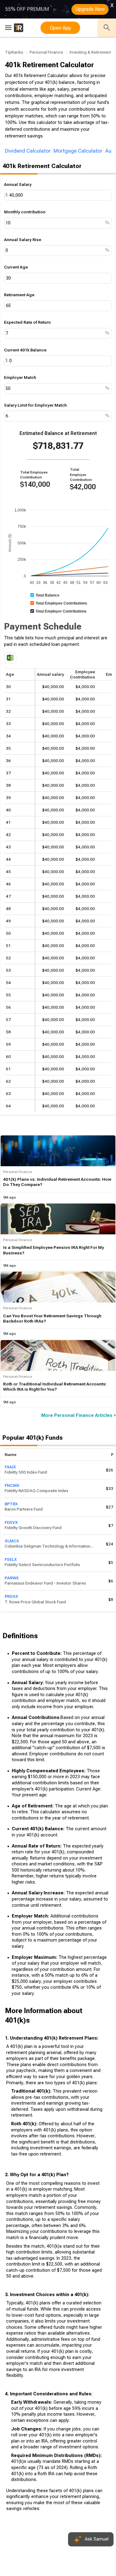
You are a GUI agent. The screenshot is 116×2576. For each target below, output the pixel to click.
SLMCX (12, 1541)
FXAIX (10, 1467)
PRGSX (11, 1596)
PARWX (12, 1578)
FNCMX (12, 1485)
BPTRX (11, 1504)
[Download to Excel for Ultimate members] (10, 658)
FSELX (11, 1559)
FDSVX (11, 1522)
